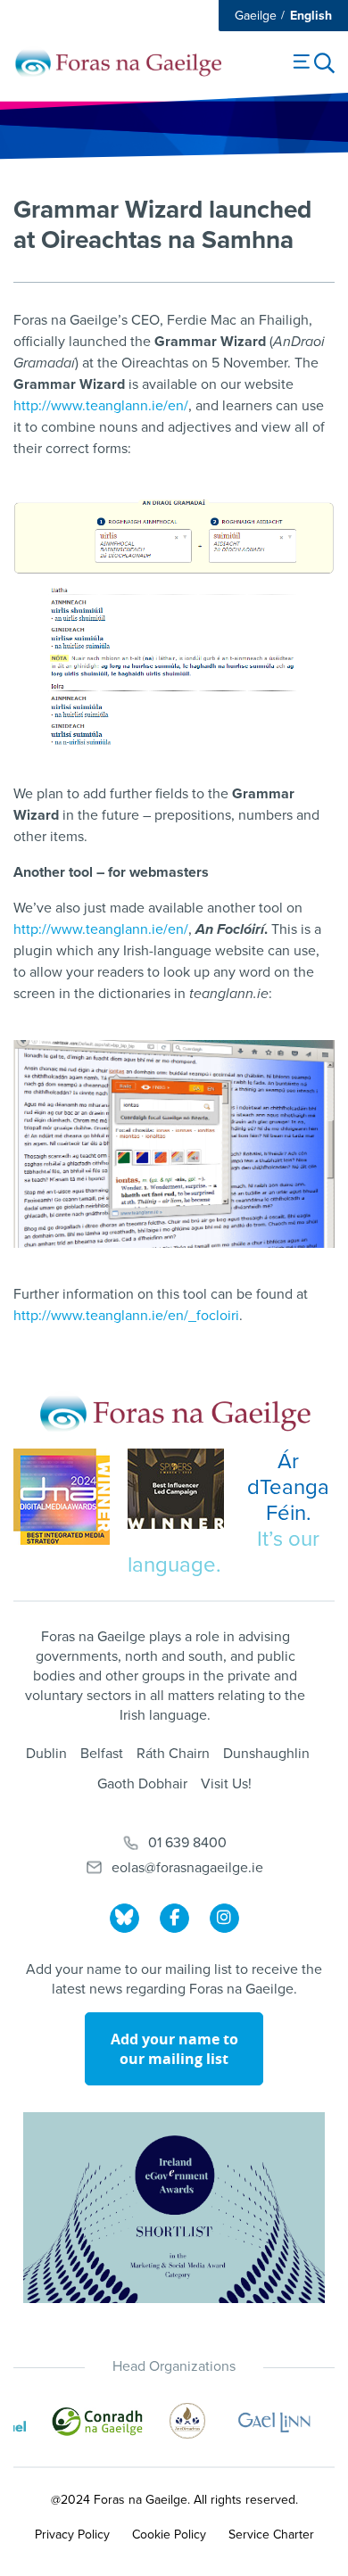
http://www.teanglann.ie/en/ (101, 406)
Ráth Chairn (173, 1754)
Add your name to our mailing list (174, 2049)
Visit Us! (226, 1784)
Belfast (102, 1754)
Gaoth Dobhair (142, 1784)
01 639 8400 (187, 1843)
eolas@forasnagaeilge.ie (187, 1868)
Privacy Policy (72, 2535)
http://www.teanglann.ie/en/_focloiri (126, 1316)
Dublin (46, 1754)
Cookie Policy (169, 2535)
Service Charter (271, 2535)
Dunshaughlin (266, 1754)
